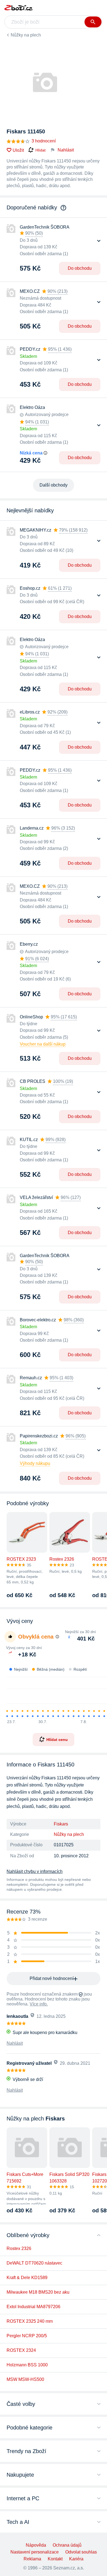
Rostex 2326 (19, 2248)
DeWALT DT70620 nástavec (34, 2263)
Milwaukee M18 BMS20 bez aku (38, 2292)
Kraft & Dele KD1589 (27, 2278)
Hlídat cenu (57, 1739)
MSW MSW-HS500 (25, 2379)
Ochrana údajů (67, 2545)
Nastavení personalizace (35, 2552)
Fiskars (61, 1824)
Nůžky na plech (26, 35)
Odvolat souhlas (81, 2552)
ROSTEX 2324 (21, 2350)
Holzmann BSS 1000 (27, 2365)
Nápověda (36, 2545)
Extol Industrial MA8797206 (33, 2307)
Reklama (32, 2559)
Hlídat (40, 150)
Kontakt (55, 2559)
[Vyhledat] (93, 22)
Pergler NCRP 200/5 (27, 2336)
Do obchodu (80, 268)
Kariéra (76, 2559)
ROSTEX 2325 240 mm (30, 2321)
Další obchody (54, 485)
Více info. (39, 2004)
